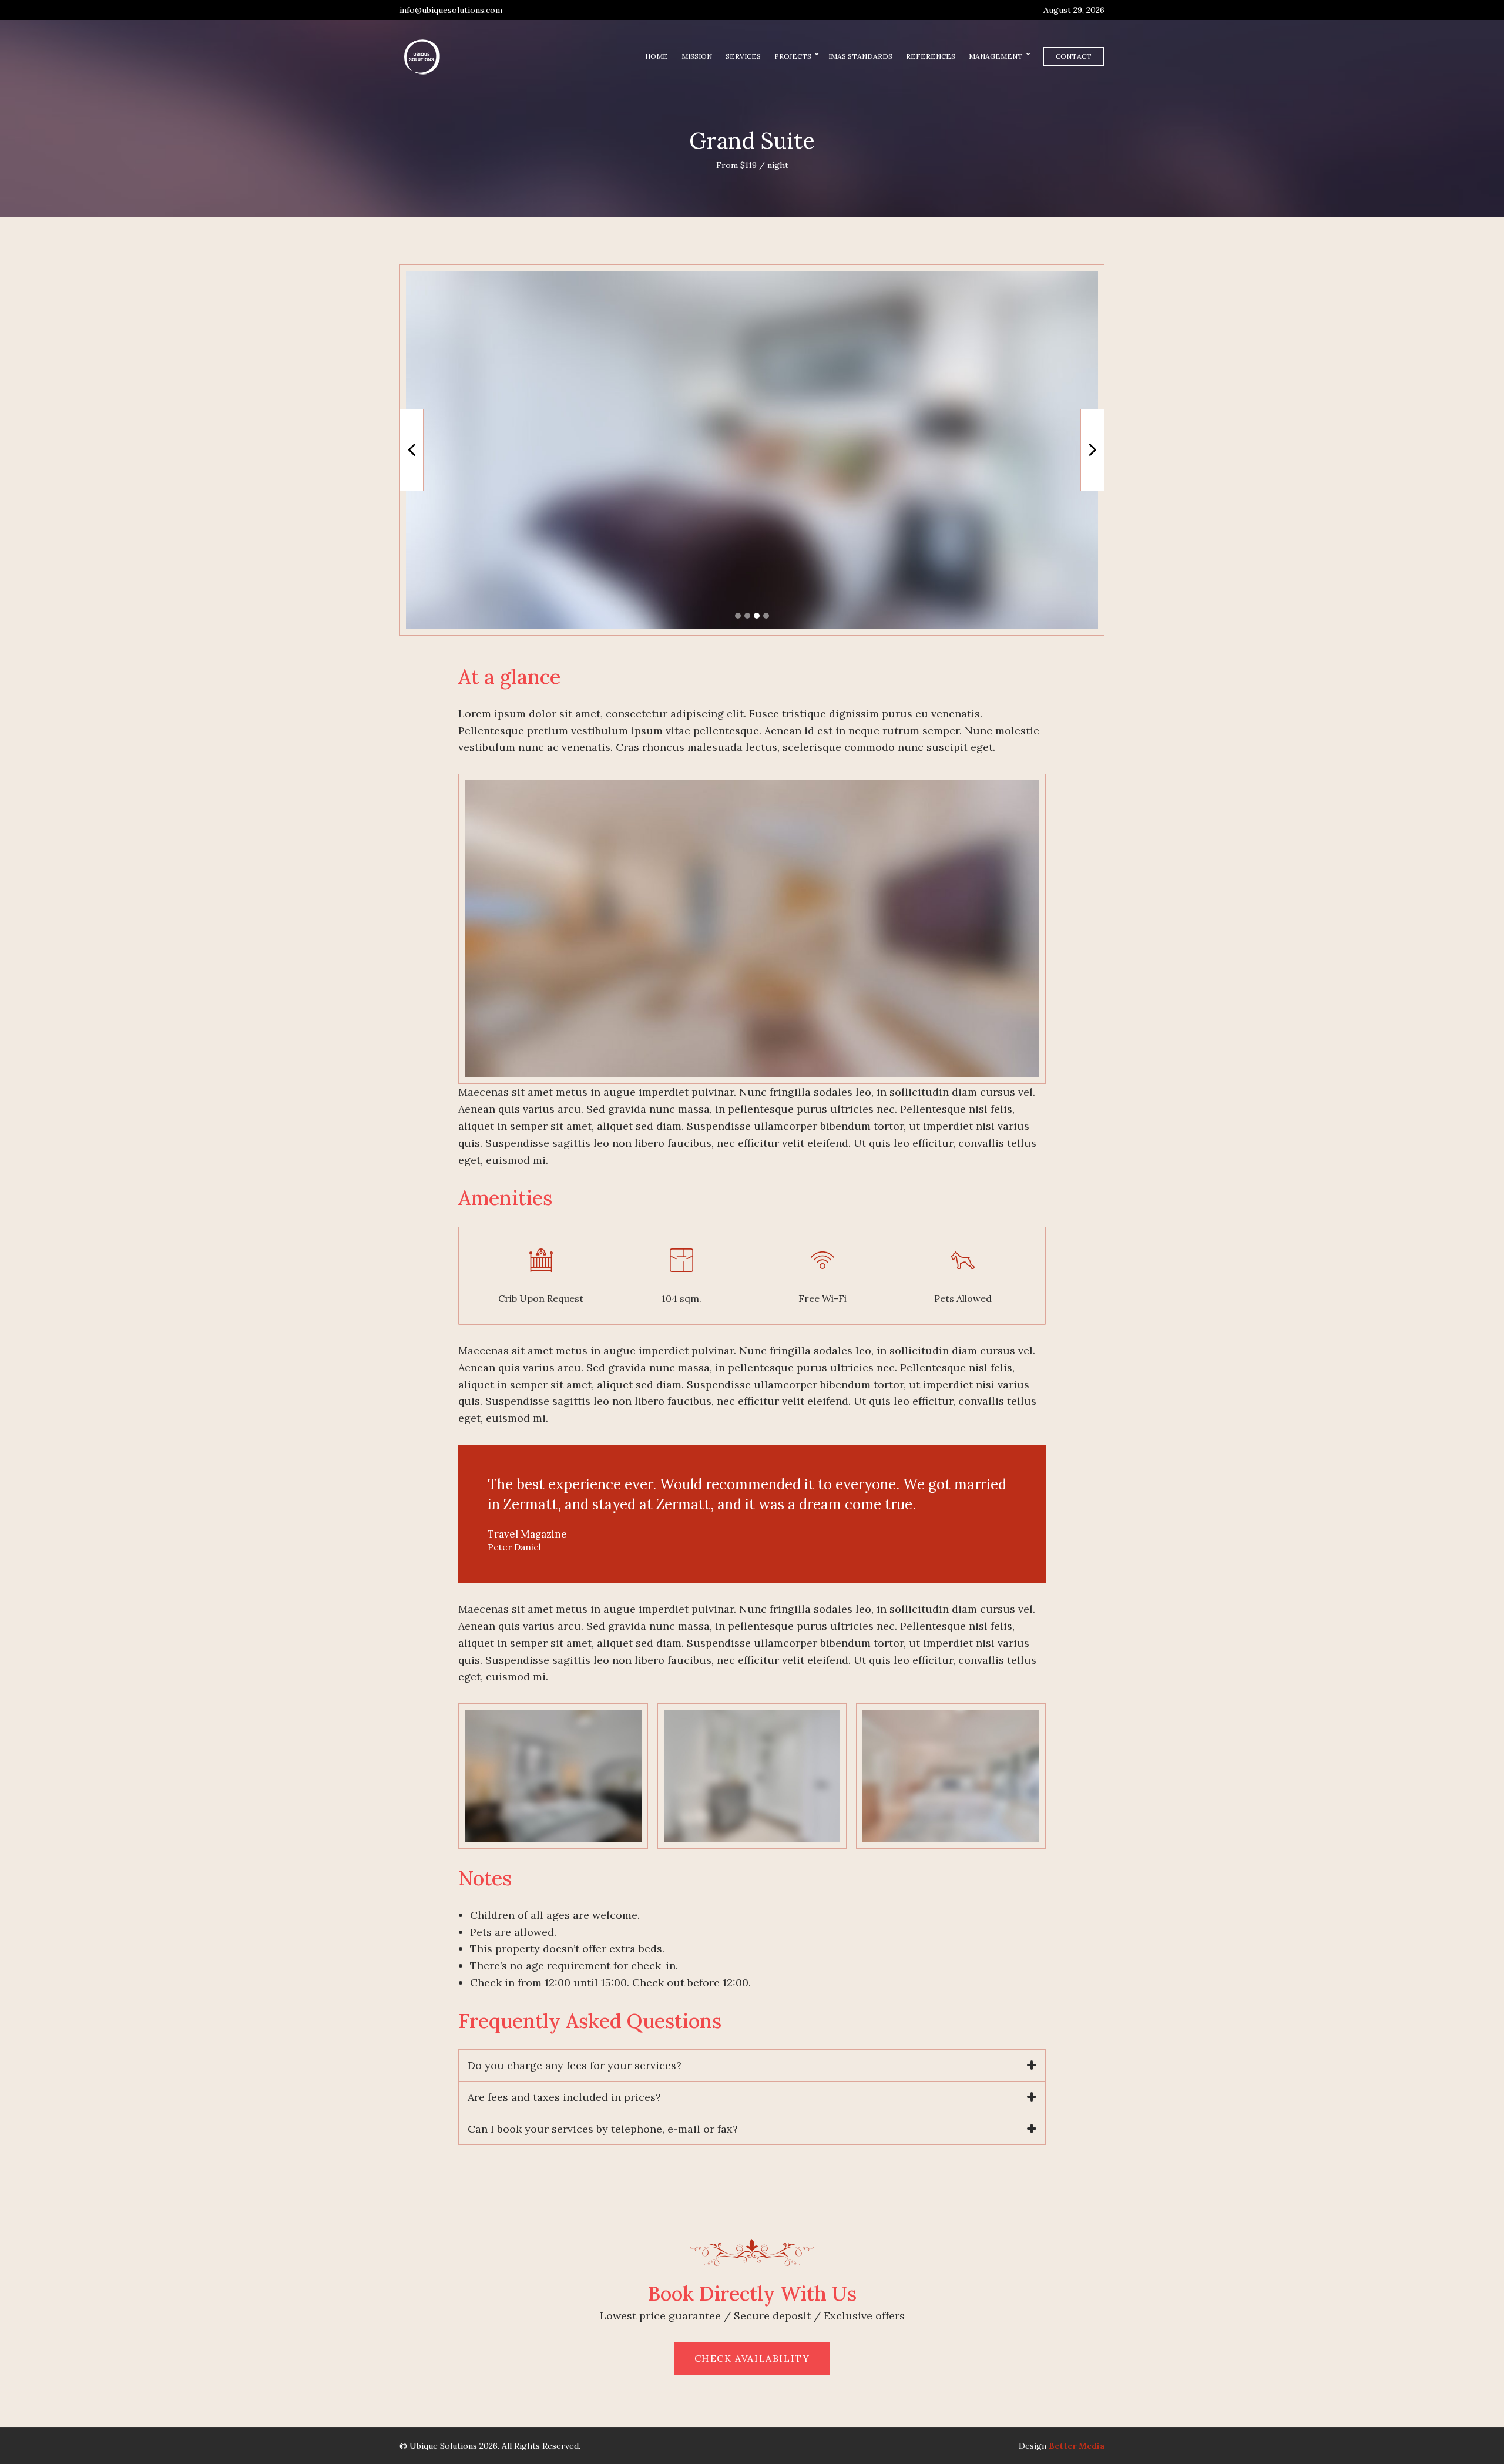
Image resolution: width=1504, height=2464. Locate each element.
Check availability (752, 2358)
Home (657, 56)
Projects (793, 56)
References (931, 56)
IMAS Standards (860, 56)
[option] (752, 450)
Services (743, 56)
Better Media (1077, 2446)
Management (996, 56)
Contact (1074, 56)
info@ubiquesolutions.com (451, 10)
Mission (697, 56)
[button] (738, 616)
